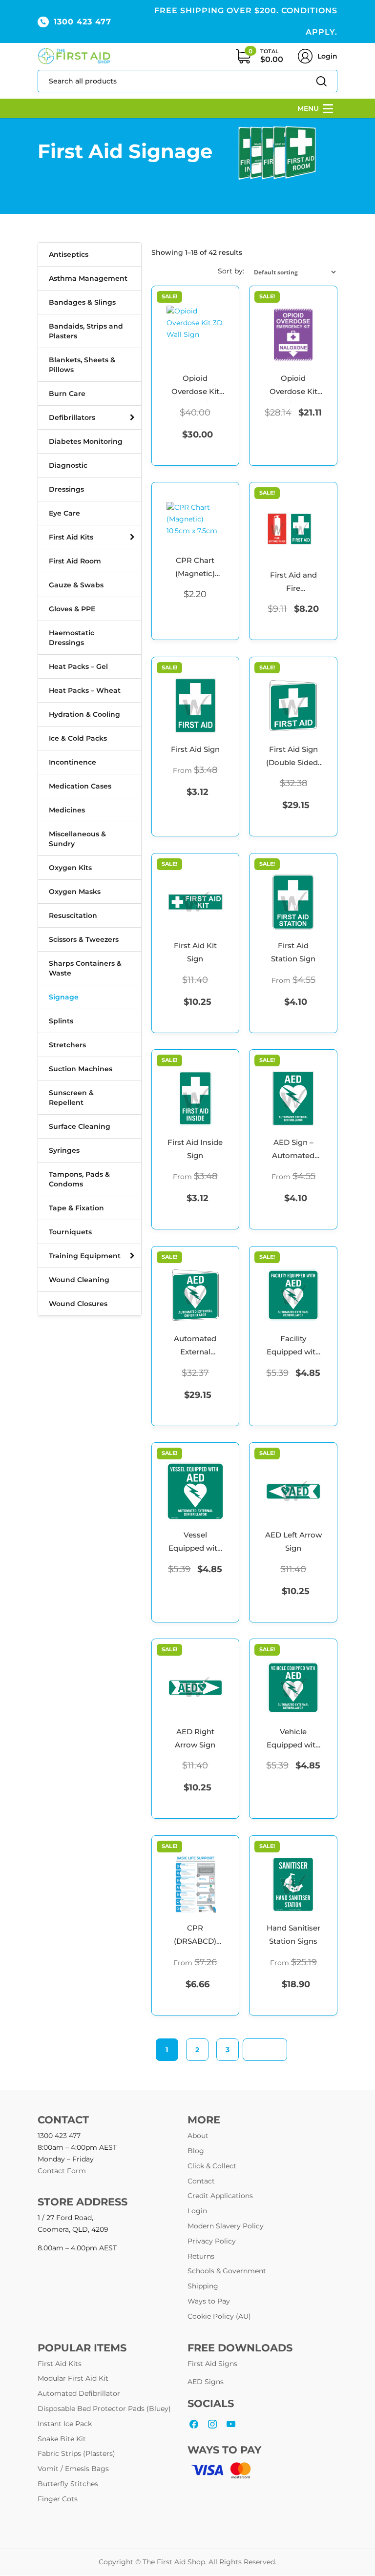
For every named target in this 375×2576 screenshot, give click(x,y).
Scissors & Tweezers (84, 939)
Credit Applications (220, 2196)
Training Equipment (89, 1256)
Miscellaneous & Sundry (77, 839)
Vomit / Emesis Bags (73, 2469)
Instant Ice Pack (65, 2424)
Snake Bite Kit (62, 2439)
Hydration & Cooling (84, 714)
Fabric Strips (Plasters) (76, 2453)
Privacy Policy (212, 2241)
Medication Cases (80, 786)
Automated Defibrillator (79, 2393)
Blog (196, 2151)
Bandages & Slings (82, 302)
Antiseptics (69, 254)
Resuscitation (73, 915)
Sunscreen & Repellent (71, 1098)
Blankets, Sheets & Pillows (82, 365)
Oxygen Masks (75, 892)
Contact (201, 2181)
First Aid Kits (89, 537)
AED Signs (206, 2382)
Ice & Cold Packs (78, 738)
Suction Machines (81, 1069)
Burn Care (67, 394)
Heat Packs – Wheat (85, 690)
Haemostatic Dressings (72, 638)
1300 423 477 (83, 22)
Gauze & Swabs (76, 585)
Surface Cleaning (80, 1126)
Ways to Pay (209, 2301)
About (198, 2136)
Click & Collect (212, 2166)
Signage (64, 997)
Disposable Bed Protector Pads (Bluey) (104, 2409)
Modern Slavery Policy (226, 2226)
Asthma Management (88, 278)
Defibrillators (89, 417)
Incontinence (73, 762)
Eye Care (64, 513)
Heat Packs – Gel (78, 666)
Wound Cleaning (79, 1280)
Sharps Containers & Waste (85, 968)
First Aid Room (75, 561)
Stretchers (67, 1045)
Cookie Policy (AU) (219, 2316)
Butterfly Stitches (68, 2484)
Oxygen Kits (70, 868)
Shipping (203, 2286)
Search (314, 81)
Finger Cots (58, 2499)
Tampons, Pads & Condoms (79, 1179)
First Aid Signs (212, 2364)
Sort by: (231, 271)
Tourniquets (70, 1232)
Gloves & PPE (72, 609)
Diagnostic (68, 465)
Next (265, 2050)
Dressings (66, 489)
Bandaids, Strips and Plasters (86, 331)
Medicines (67, 810)
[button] (308, 108)
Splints (61, 1021)
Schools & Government (227, 2271)
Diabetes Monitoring (86, 441)
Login (327, 56)
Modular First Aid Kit (73, 2378)
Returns (201, 2256)
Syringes (64, 1150)
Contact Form (62, 2171)
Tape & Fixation (76, 1208)
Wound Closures (78, 1304)
